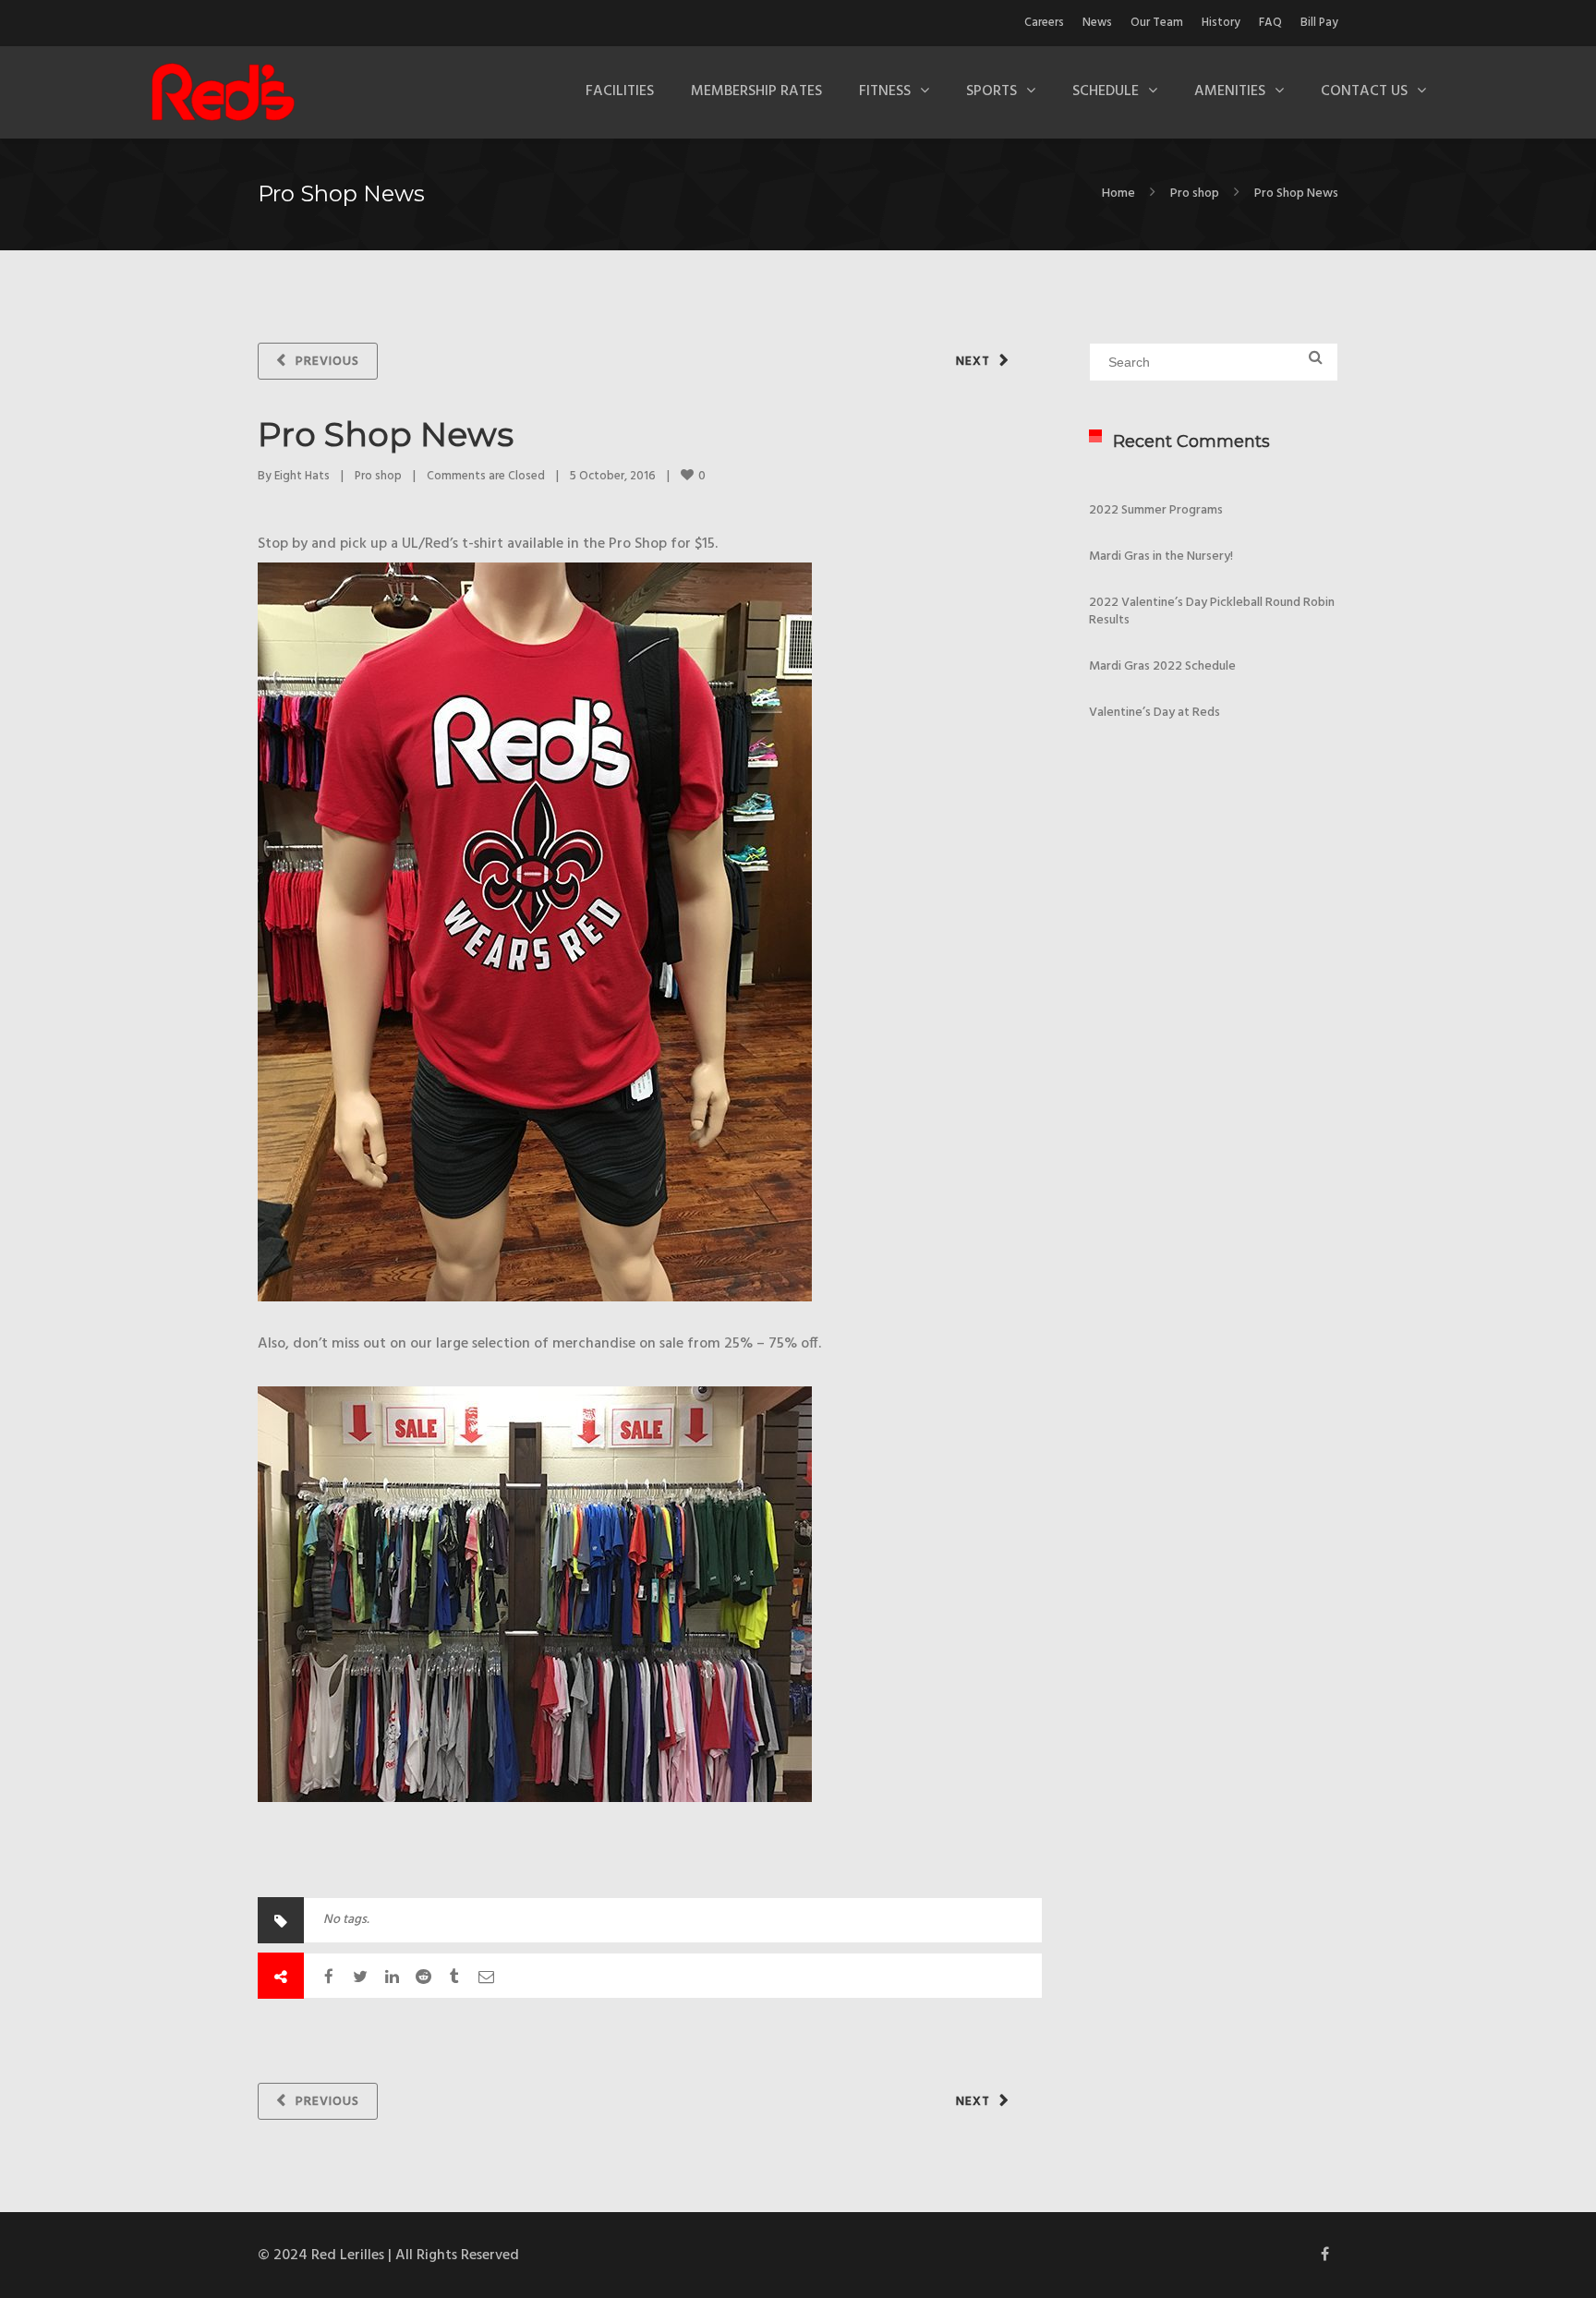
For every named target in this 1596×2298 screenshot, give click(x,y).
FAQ (1270, 23)
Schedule (1106, 91)
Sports (991, 91)
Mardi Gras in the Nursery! (1161, 556)
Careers (1044, 23)
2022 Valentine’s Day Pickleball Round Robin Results (1212, 611)
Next (973, 362)
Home (1118, 194)
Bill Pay (1319, 23)
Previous (327, 362)
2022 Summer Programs (1156, 510)
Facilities (620, 91)
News (1097, 23)
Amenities (1230, 91)
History (1221, 23)
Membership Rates (756, 91)
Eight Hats (302, 476)
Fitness (885, 91)
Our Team (1157, 23)
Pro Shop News (386, 434)
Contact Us (1364, 91)
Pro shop (1195, 194)
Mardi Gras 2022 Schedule (1162, 666)
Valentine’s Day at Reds (1155, 713)
